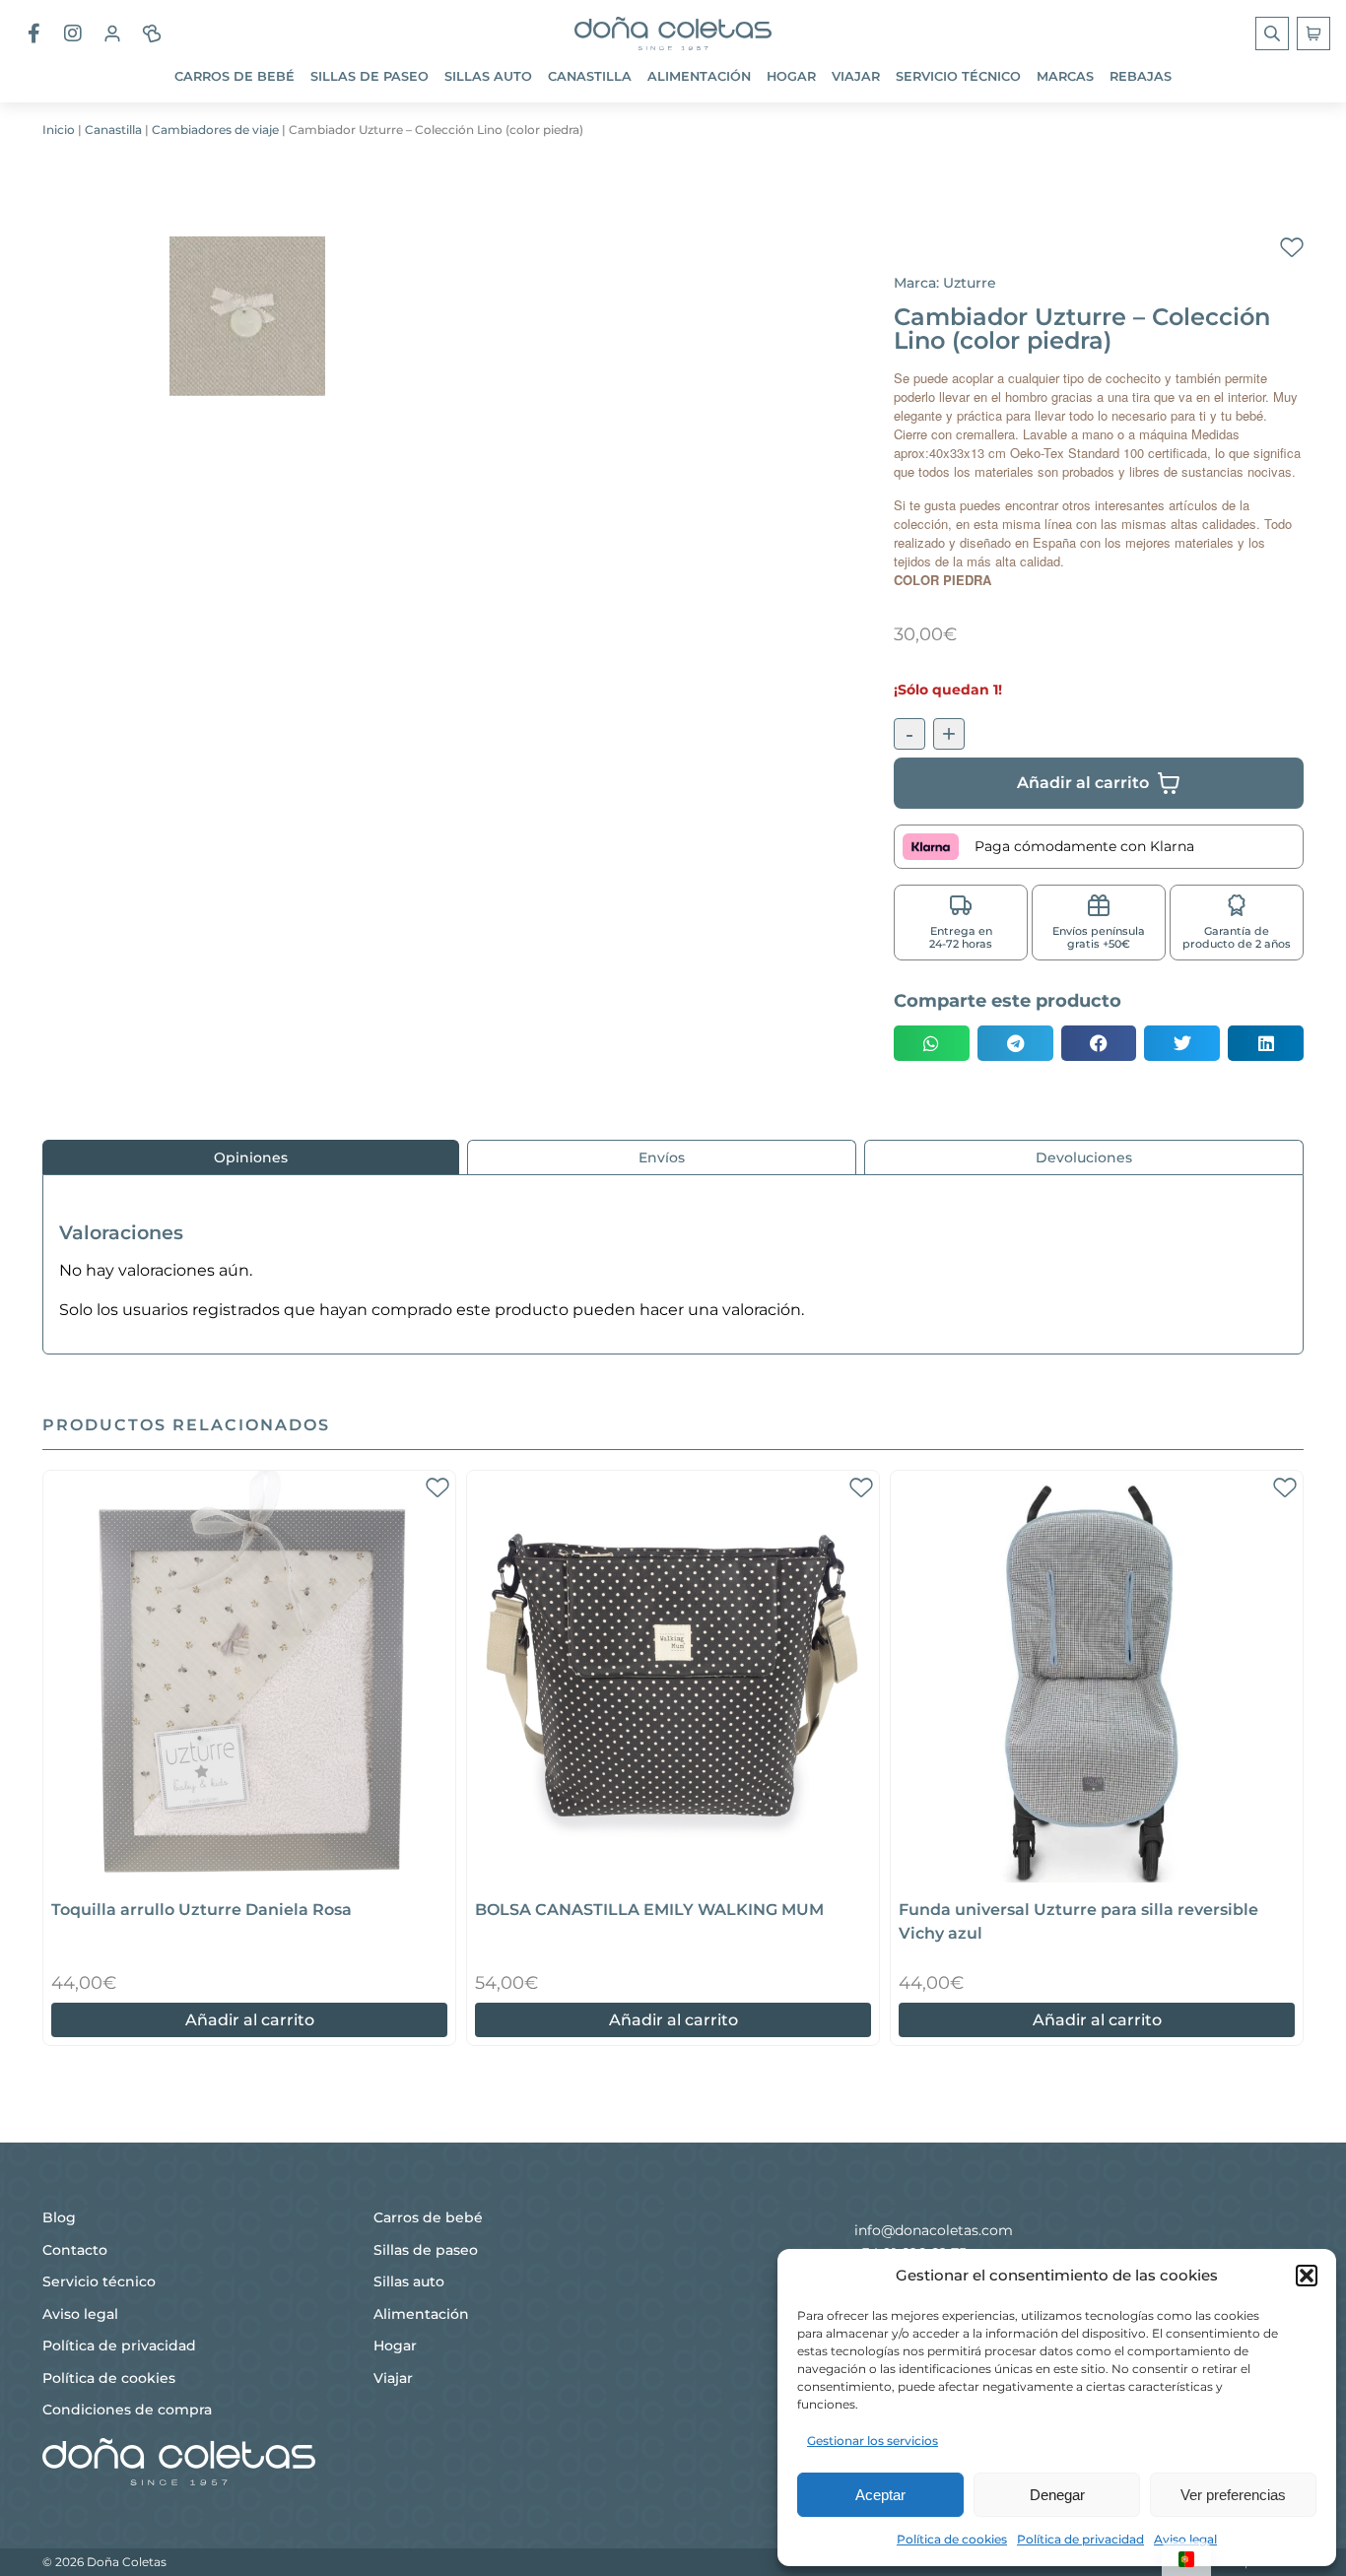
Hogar (791, 76)
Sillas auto (488, 76)
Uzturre (970, 283)
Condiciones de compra (127, 2410)
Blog (59, 2217)
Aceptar (880, 2495)
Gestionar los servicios (873, 2441)
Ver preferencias (1233, 2495)
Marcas (1065, 76)
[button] (1307, 2276)
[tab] (251, 1157)
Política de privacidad (1080, 2539)
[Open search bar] (1274, 33)
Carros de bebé (235, 76)
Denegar (1057, 2495)
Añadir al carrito (250, 2020)
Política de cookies (952, 2539)
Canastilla (590, 76)
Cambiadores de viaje (215, 130)
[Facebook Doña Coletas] (34, 33)
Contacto (75, 2250)
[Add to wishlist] (1292, 248)
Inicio (59, 130)
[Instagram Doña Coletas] (73, 33)
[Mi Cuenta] (112, 33)
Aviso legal (1185, 2539)
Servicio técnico (958, 76)
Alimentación (699, 76)
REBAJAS (1141, 76)
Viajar (856, 76)
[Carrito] (1313, 33)
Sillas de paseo (370, 76)
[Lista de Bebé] (152, 33)
